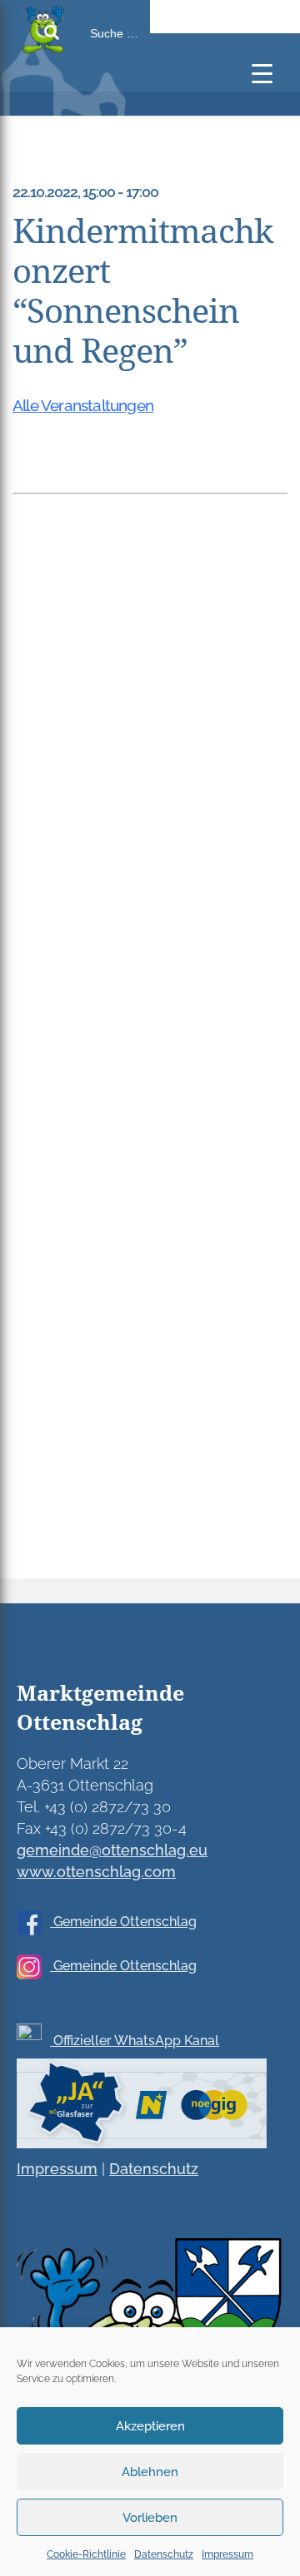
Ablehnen (150, 2472)
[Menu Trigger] (262, 73)
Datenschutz (164, 2554)
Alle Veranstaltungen (83, 405)
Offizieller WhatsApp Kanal (135, 2041)
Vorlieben (150, 2518)
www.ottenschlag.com (96, 1872)
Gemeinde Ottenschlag (123, 1922)
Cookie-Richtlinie (86, 2554)
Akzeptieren (150, 2426)
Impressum (227, 2554)
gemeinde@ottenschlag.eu (112, 1850)
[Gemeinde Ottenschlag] (83, 108)
